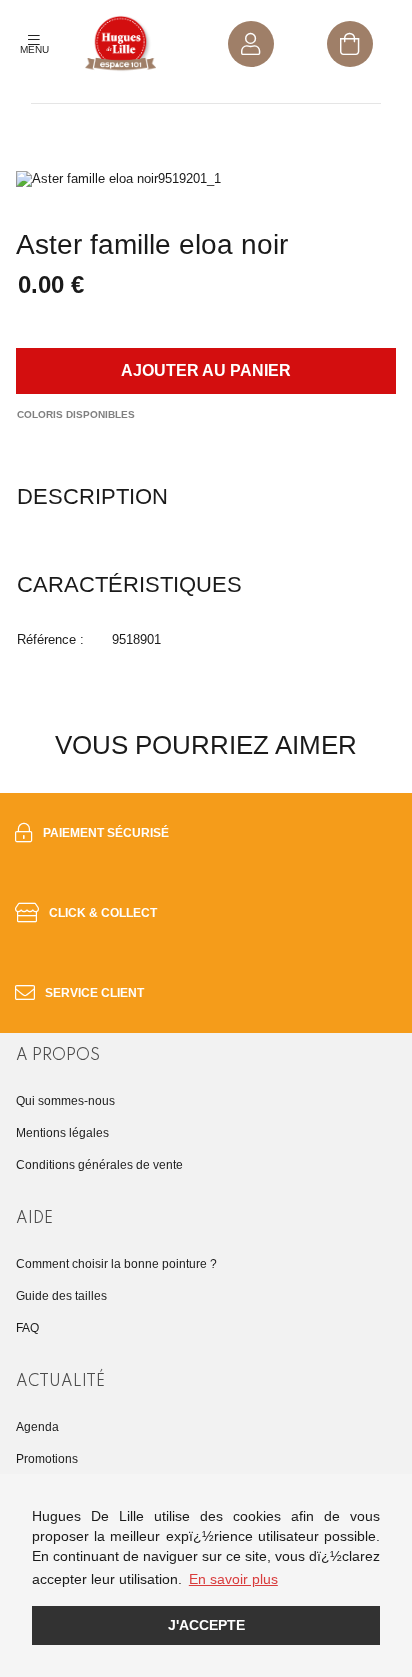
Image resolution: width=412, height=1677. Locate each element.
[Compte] (251, 44)
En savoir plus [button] (233, 1579)
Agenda (37, 1427)
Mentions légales (62, 1133)
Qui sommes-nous (65, 1101)
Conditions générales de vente (99, 1165)
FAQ (27, 1328)
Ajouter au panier (206, 370)
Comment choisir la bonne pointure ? (116, 1264)
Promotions (47, 1459)
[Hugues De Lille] (120, 44)
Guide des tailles (61, 1296)
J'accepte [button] (206, 1625)
